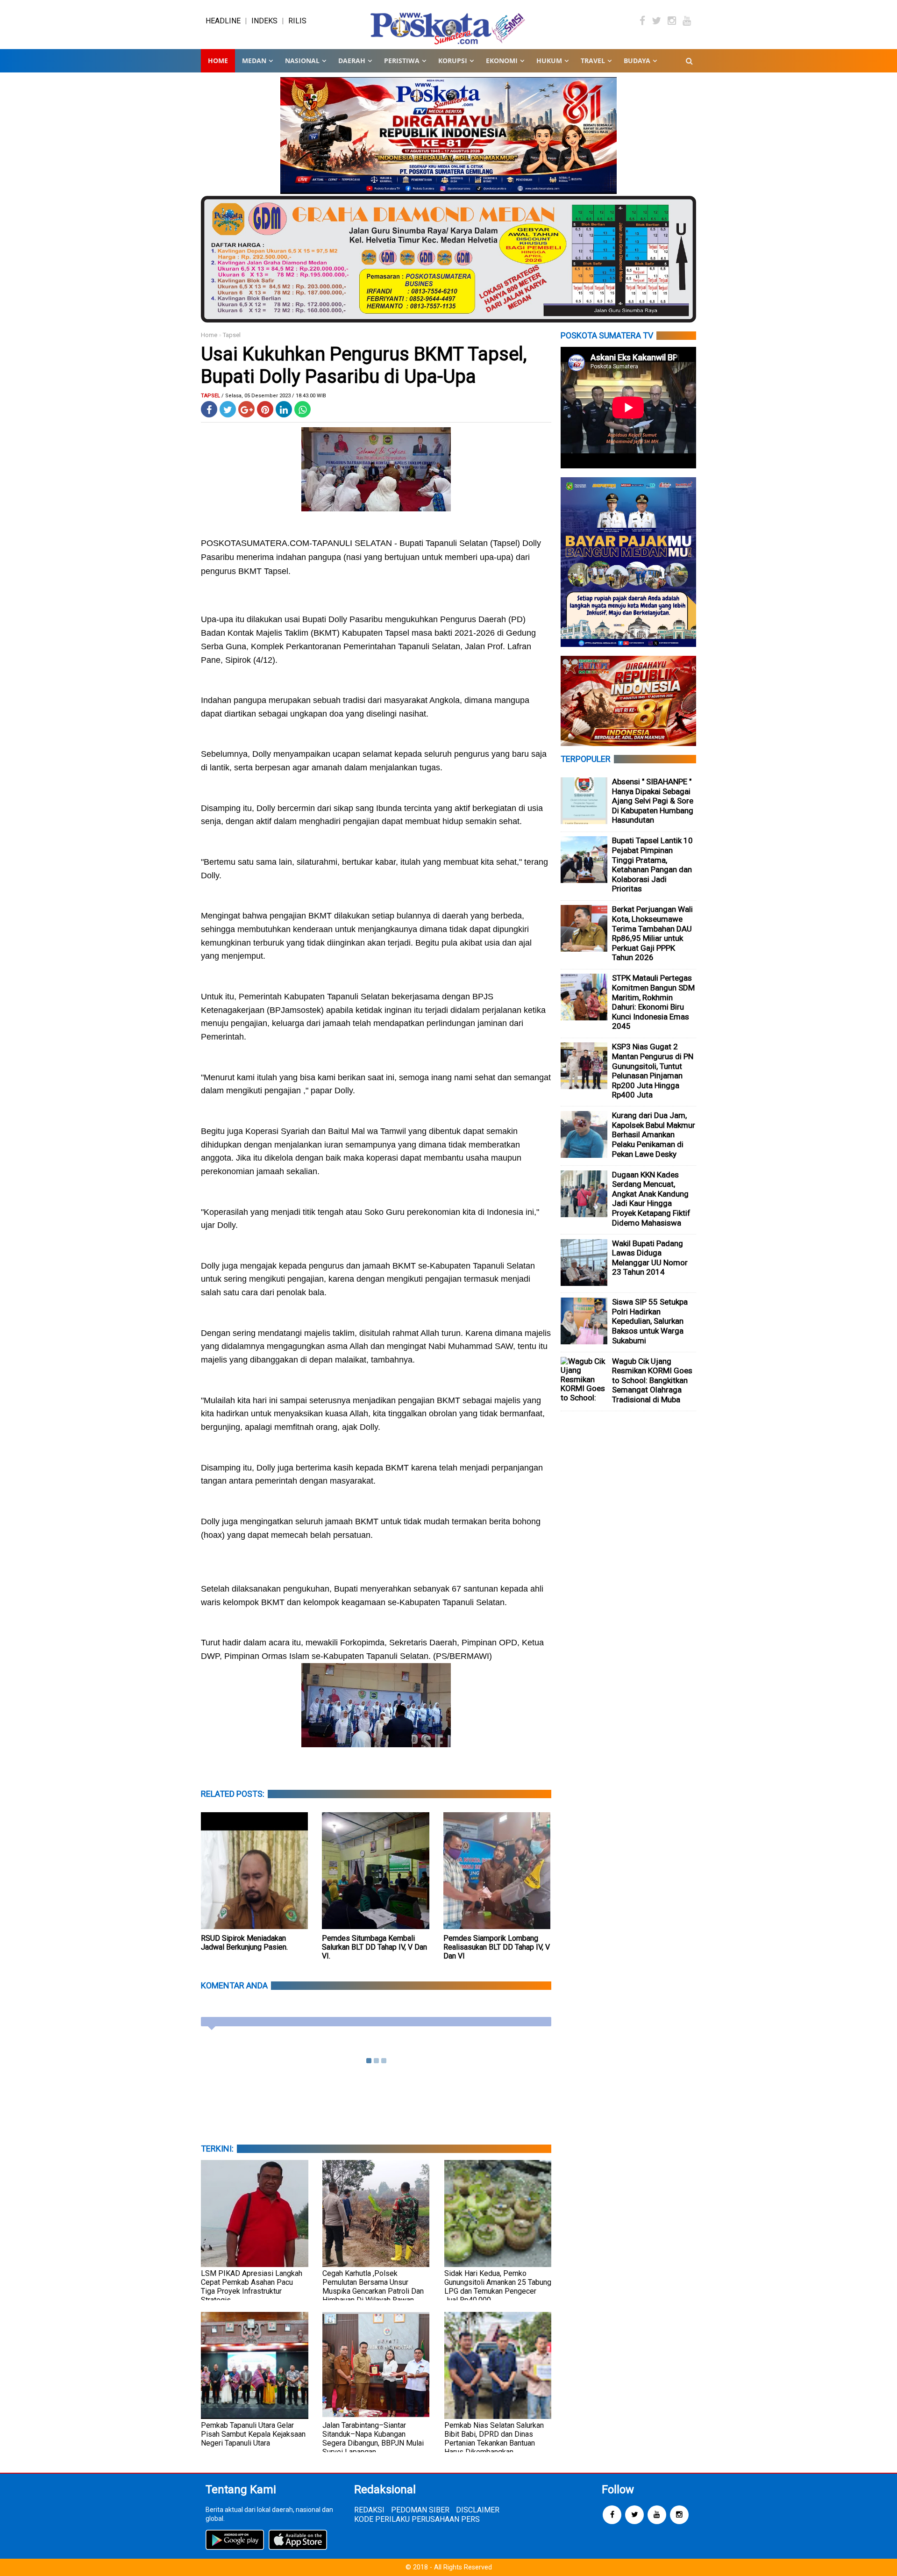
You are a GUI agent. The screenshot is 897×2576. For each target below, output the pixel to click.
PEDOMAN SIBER (420, 2510)
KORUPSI (453, 61)
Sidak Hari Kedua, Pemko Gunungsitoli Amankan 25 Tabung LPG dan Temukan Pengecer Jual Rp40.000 (498, 2287)
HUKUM (549, 61)
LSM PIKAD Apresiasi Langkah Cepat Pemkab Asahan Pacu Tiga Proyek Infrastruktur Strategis (252, 2287)
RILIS (297, 21)
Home (218, 61)
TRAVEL (593, 61)
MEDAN (254, 61)
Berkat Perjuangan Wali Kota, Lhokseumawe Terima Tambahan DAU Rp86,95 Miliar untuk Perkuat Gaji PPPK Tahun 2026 (652, 933)
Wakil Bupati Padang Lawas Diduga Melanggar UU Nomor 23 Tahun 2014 (650, 1258)
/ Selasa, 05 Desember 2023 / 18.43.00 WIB (274, 396)
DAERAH (352, 61)
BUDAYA (637, 61)
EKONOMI (502, 61)
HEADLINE (223, 21)
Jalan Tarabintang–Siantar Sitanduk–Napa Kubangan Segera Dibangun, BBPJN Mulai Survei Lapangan (373, 2439)
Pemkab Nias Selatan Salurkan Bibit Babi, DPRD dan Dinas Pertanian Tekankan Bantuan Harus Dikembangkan (494, 2439)
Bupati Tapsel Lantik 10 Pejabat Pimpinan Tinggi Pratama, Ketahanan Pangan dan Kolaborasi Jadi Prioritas (652, 865)
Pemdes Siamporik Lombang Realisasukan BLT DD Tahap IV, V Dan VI (497, 1947)
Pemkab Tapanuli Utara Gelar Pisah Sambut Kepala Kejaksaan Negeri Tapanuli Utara (253, 2434)
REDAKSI (369, 2510)
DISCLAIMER (478, 2510)
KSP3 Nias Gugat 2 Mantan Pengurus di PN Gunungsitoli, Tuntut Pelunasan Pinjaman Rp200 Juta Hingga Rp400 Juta (653, 1071)
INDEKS (264, 21)
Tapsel (232, 335)
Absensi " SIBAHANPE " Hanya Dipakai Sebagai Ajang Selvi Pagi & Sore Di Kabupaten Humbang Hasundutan (653, 801)
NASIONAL (302, 61)
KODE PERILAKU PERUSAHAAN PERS (417, 2519)
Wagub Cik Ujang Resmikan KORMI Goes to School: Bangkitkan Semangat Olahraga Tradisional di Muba (652, 1380)
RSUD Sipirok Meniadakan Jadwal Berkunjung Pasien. (244, 1943)
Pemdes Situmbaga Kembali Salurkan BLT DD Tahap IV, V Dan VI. (374, 1947)
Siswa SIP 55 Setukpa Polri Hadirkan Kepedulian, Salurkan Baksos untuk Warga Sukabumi (650, 1321)
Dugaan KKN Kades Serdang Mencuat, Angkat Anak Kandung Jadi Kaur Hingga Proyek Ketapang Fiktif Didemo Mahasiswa (651, 1199)
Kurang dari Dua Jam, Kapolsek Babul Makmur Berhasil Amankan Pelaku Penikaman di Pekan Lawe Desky (654, 1134)
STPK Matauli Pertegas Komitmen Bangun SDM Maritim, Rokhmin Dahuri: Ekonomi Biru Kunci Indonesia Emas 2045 (653, 1002)
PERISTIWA (402, 61)
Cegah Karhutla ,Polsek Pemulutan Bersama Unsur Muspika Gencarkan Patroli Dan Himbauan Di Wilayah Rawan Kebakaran (373, 2291)
